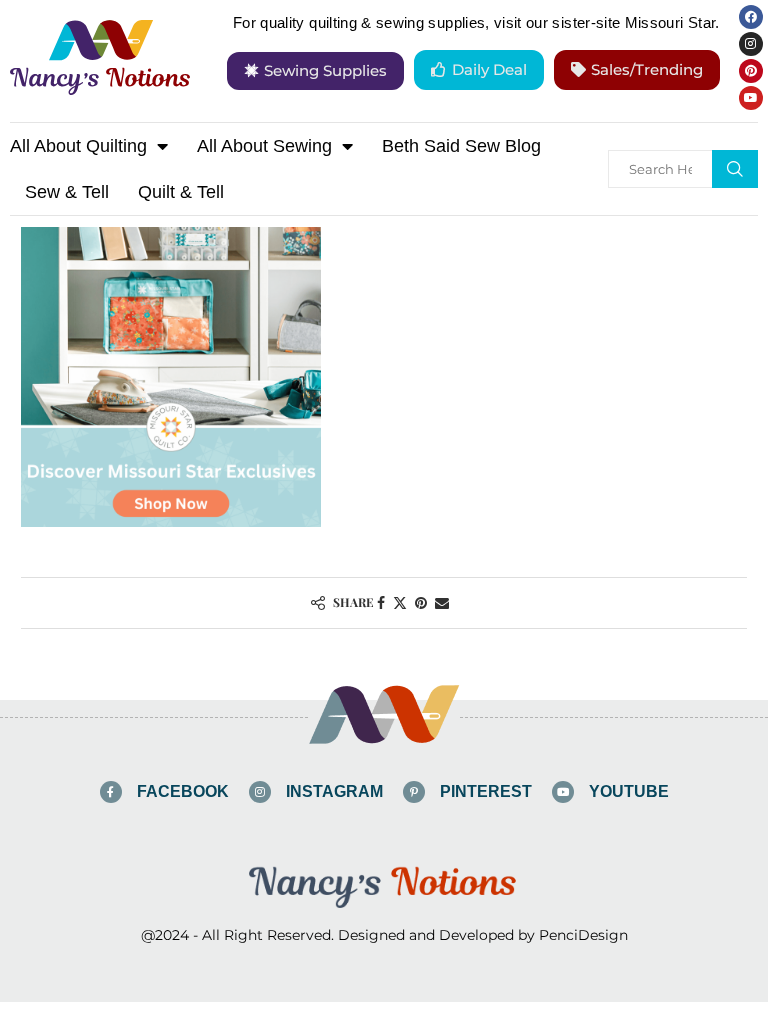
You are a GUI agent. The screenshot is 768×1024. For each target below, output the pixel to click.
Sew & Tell (67, 192)
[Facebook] (751, 17)
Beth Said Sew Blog (461, 146)
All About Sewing (264, 146)
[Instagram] (751, 44)
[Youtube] (751, 98)
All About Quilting (78, 146)
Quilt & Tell (181, 192)
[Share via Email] (442, 603)
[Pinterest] (751, 71)
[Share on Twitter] (400, 603)
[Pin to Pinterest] (421, 603)
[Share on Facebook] (381, 603)
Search (735, 169)
